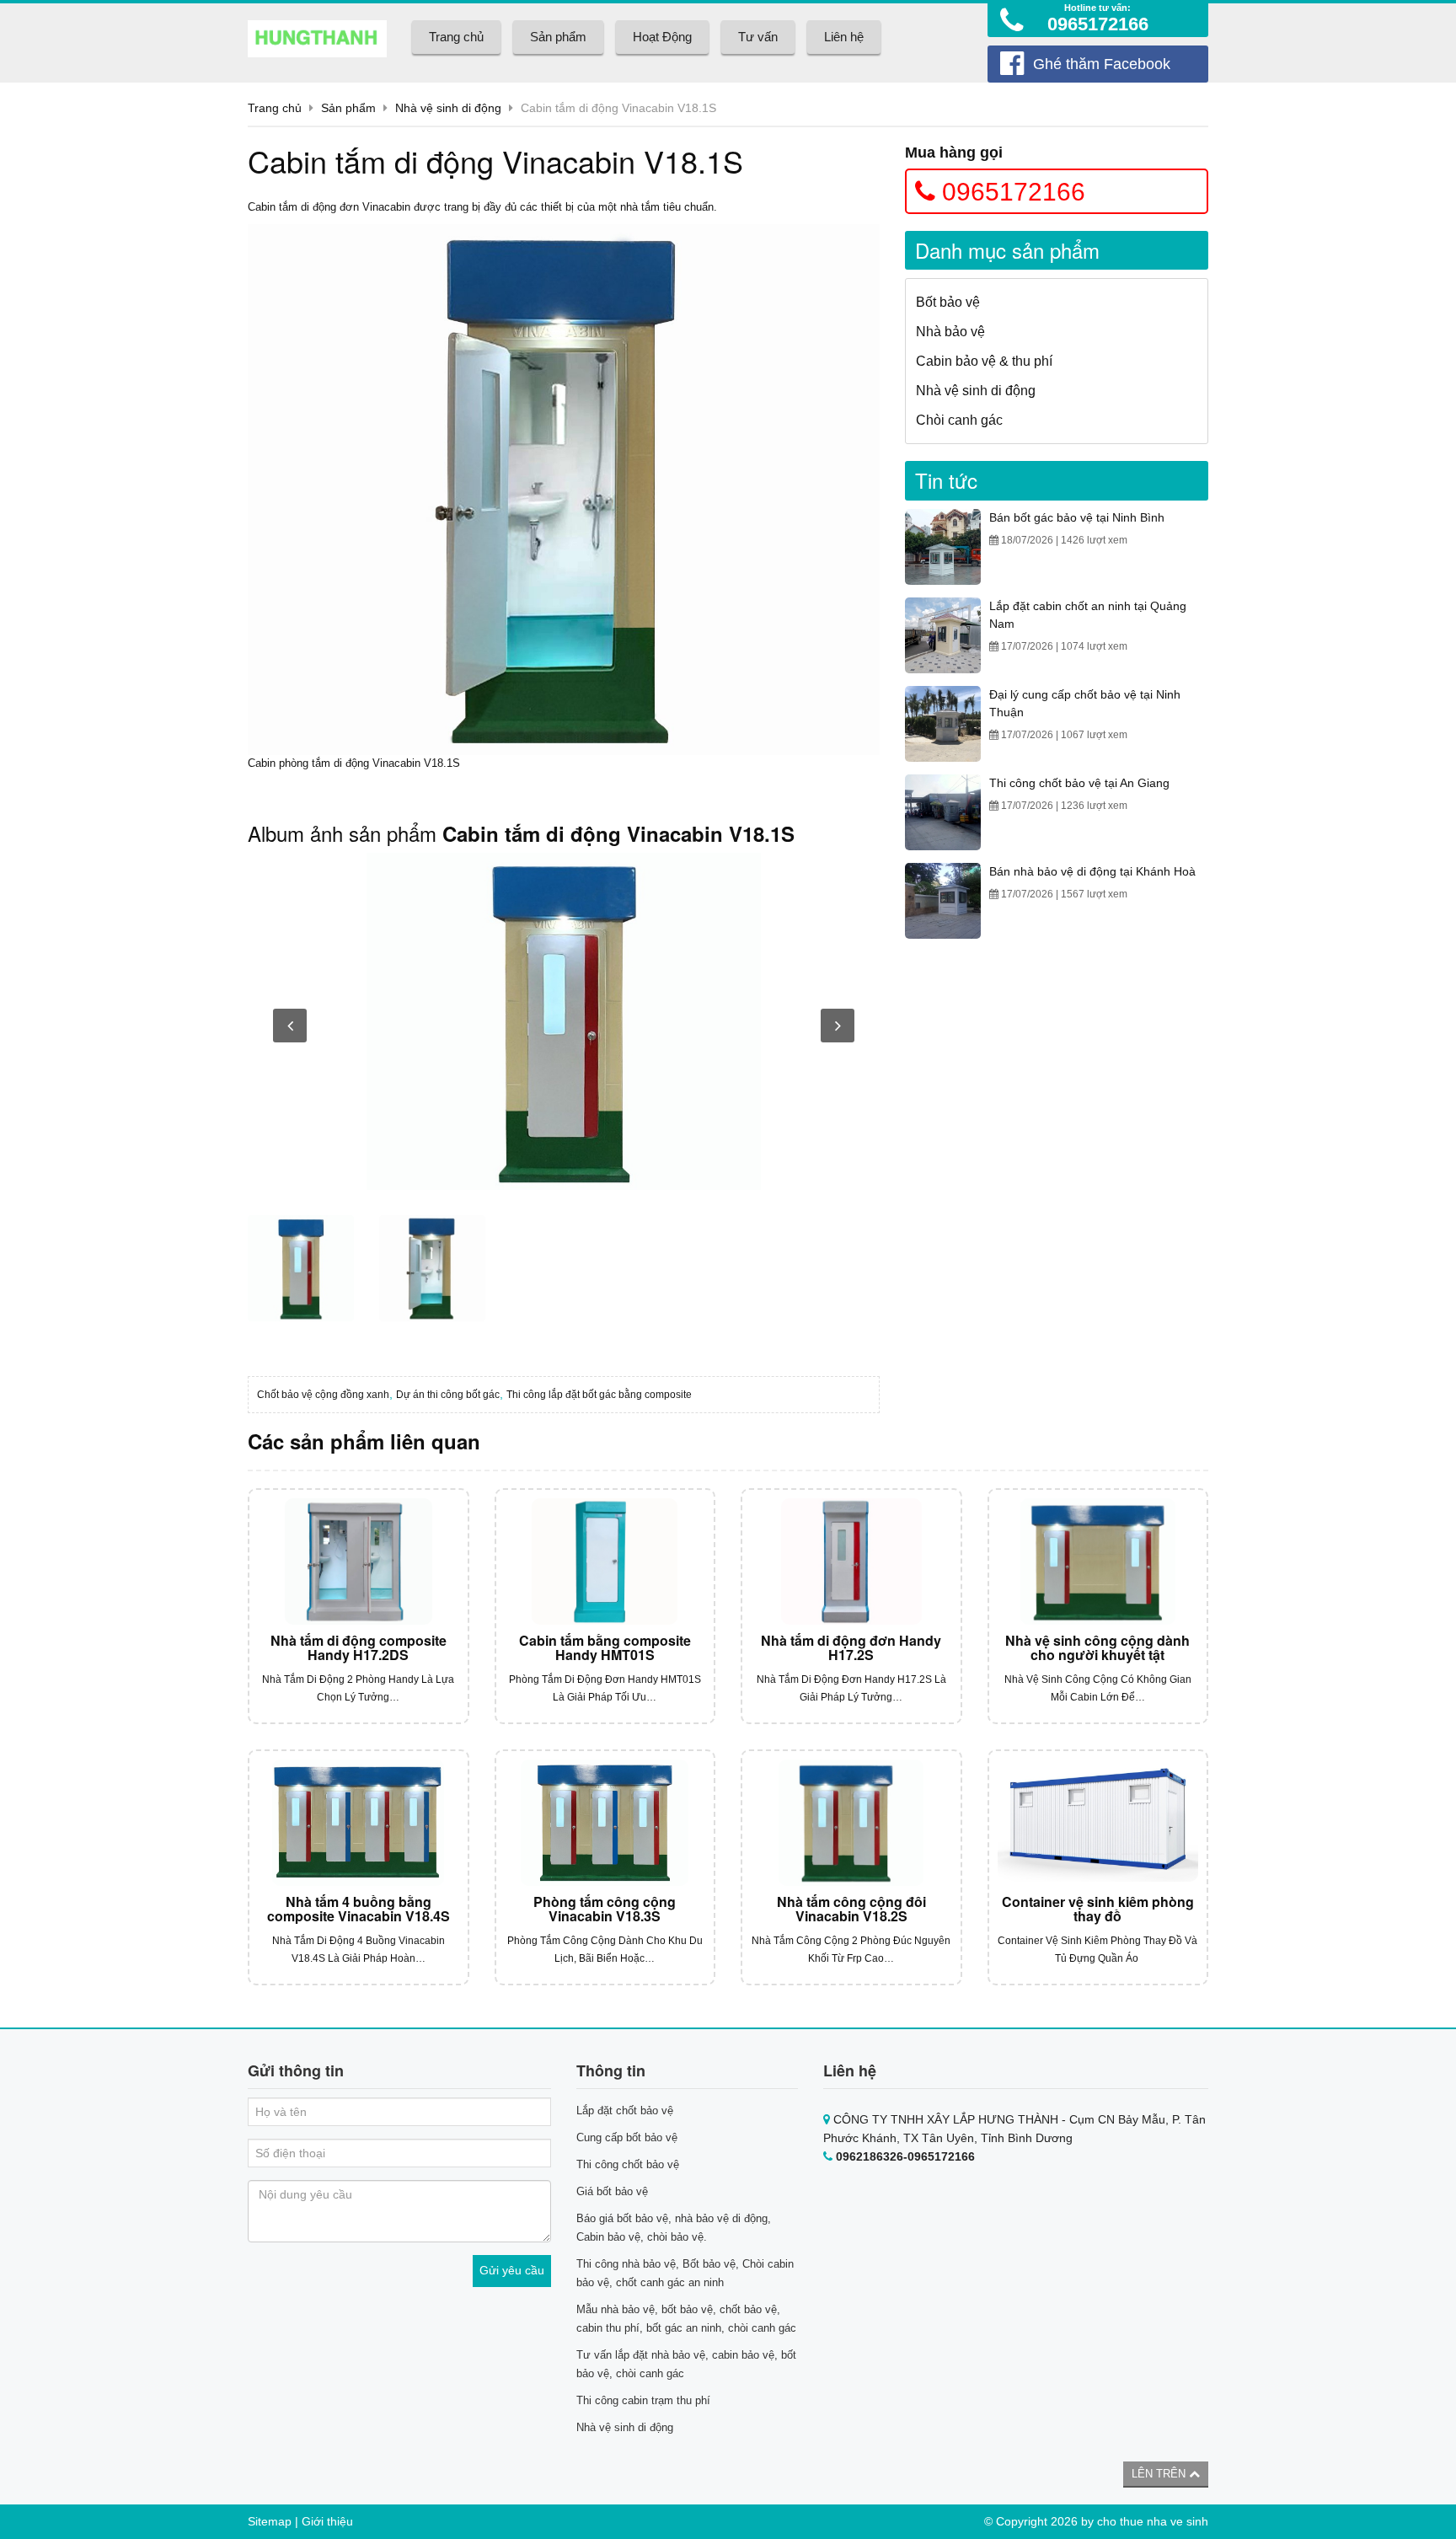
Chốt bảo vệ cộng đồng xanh (323, 1395)
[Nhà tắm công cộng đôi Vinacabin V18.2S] (851, 1823)
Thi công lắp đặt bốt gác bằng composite (599, 1395)
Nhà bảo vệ (950, 332)
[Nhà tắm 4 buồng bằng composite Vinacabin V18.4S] (359, 1823)
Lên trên (1160, 2474)
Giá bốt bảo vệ (612, 2191)
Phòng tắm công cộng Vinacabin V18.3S (605, 1909)
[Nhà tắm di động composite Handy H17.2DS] (359, 1561)
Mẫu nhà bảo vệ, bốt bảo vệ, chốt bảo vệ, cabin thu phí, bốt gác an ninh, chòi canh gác (686, 2319)
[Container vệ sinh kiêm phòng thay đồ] (1098, 1823)
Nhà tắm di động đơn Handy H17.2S (851, 1648)
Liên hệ (844, 37)
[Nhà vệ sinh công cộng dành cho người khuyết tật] (1098, 1561)
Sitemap (270, 2521)
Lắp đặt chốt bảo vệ (625, 2110)
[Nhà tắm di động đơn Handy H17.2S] (851, 1561)
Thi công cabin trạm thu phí (643, 2400)
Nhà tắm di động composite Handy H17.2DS (359, 1648)
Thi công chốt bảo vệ (628, 2164)
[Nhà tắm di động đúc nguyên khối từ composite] (564, 1021)
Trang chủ (456, 37)
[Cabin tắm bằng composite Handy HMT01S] (605, 1561)
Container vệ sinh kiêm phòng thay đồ (1098, 1909)
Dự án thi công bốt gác (448, 1395)
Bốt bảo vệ (948, 302)
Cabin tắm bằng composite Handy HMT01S (605, 1648)
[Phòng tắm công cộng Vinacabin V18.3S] (605, 1823)
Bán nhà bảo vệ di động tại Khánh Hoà (1092, 871)
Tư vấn (758, 37)
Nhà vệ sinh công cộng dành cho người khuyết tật (1097, 1648)
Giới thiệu (327, 2521)
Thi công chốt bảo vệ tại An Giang (1079, 783)
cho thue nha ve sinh (1153, 2521)
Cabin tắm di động (292, 207)
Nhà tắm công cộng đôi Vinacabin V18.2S (851, 1909)
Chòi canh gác (959, 420)
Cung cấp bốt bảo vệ (627, 2137)
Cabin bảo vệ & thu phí (984, 361)
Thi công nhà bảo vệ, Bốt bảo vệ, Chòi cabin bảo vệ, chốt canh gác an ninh (685, 2273)
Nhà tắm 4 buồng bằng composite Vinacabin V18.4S (359, 1909)
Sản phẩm (558, 37)
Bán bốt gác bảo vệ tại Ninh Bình (1077, 517)
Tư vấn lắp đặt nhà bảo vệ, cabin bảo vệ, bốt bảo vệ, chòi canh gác (686, 2364)
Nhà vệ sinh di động (976, 391)
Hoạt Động (662, 37)
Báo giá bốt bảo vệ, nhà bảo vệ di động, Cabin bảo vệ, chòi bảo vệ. (674, 2228)
